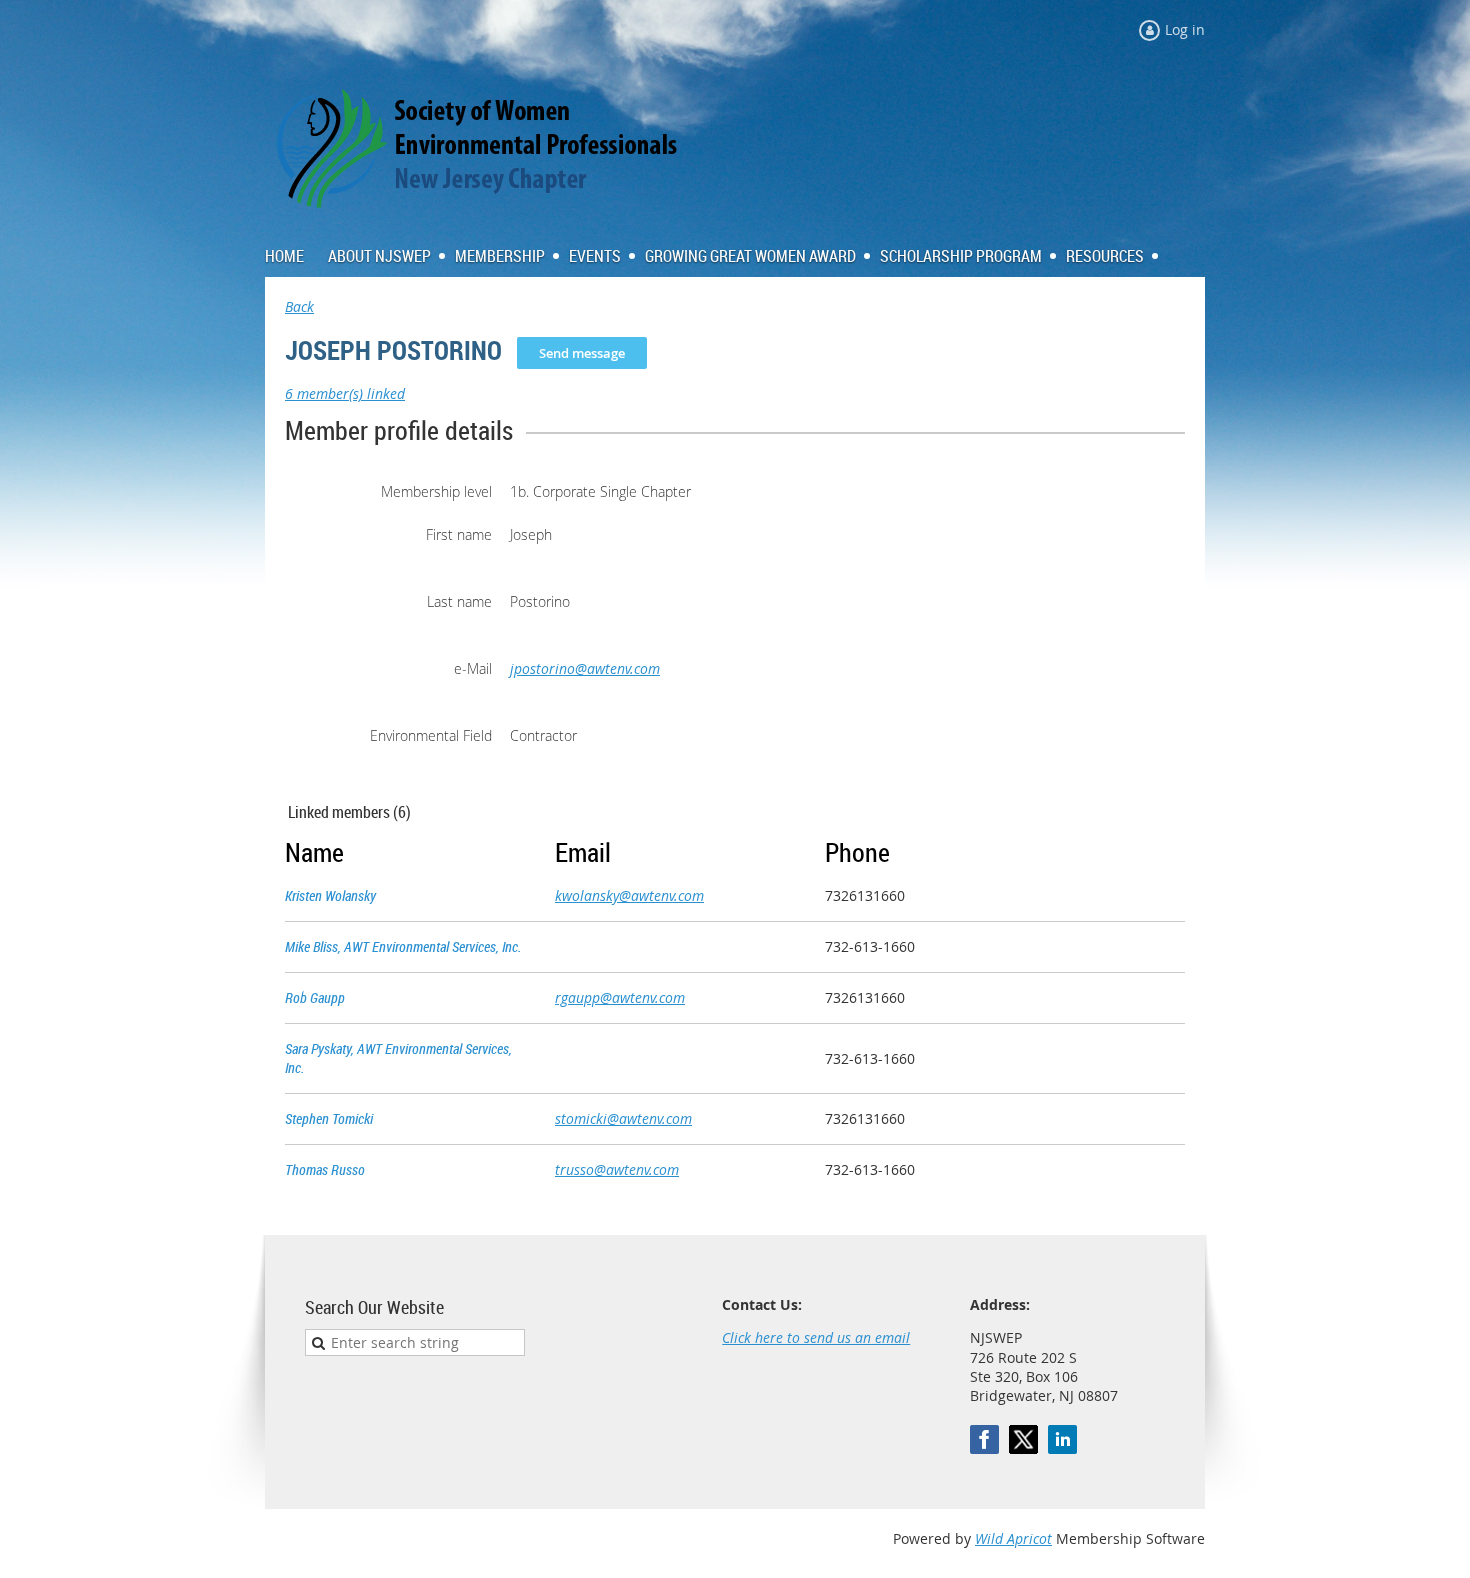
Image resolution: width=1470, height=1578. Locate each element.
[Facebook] (984, 1439)
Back (299, 306)
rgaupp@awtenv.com (620, 997)
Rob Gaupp (315, 997)
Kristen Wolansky (330, 895)
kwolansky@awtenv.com (629, 895)
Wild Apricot (1013, 1538)
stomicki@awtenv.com (623, 1118)
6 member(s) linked (345, 393)
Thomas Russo (325, 1169)
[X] (1023, 1439)
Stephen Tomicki (329, 1118)
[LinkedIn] (1062, 1439)
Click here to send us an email (816, 1337)
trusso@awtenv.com (617, 1169)
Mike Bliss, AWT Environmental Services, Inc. (403, 946)
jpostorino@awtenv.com (585, 668)
